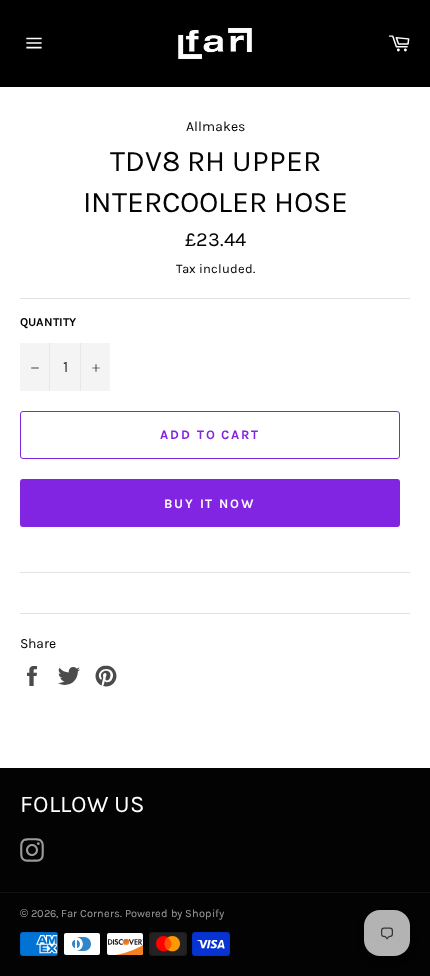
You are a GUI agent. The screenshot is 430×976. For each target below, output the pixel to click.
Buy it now (210, 503)
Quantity (48, 322)
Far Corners (90, 913)
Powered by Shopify (174, 913)
